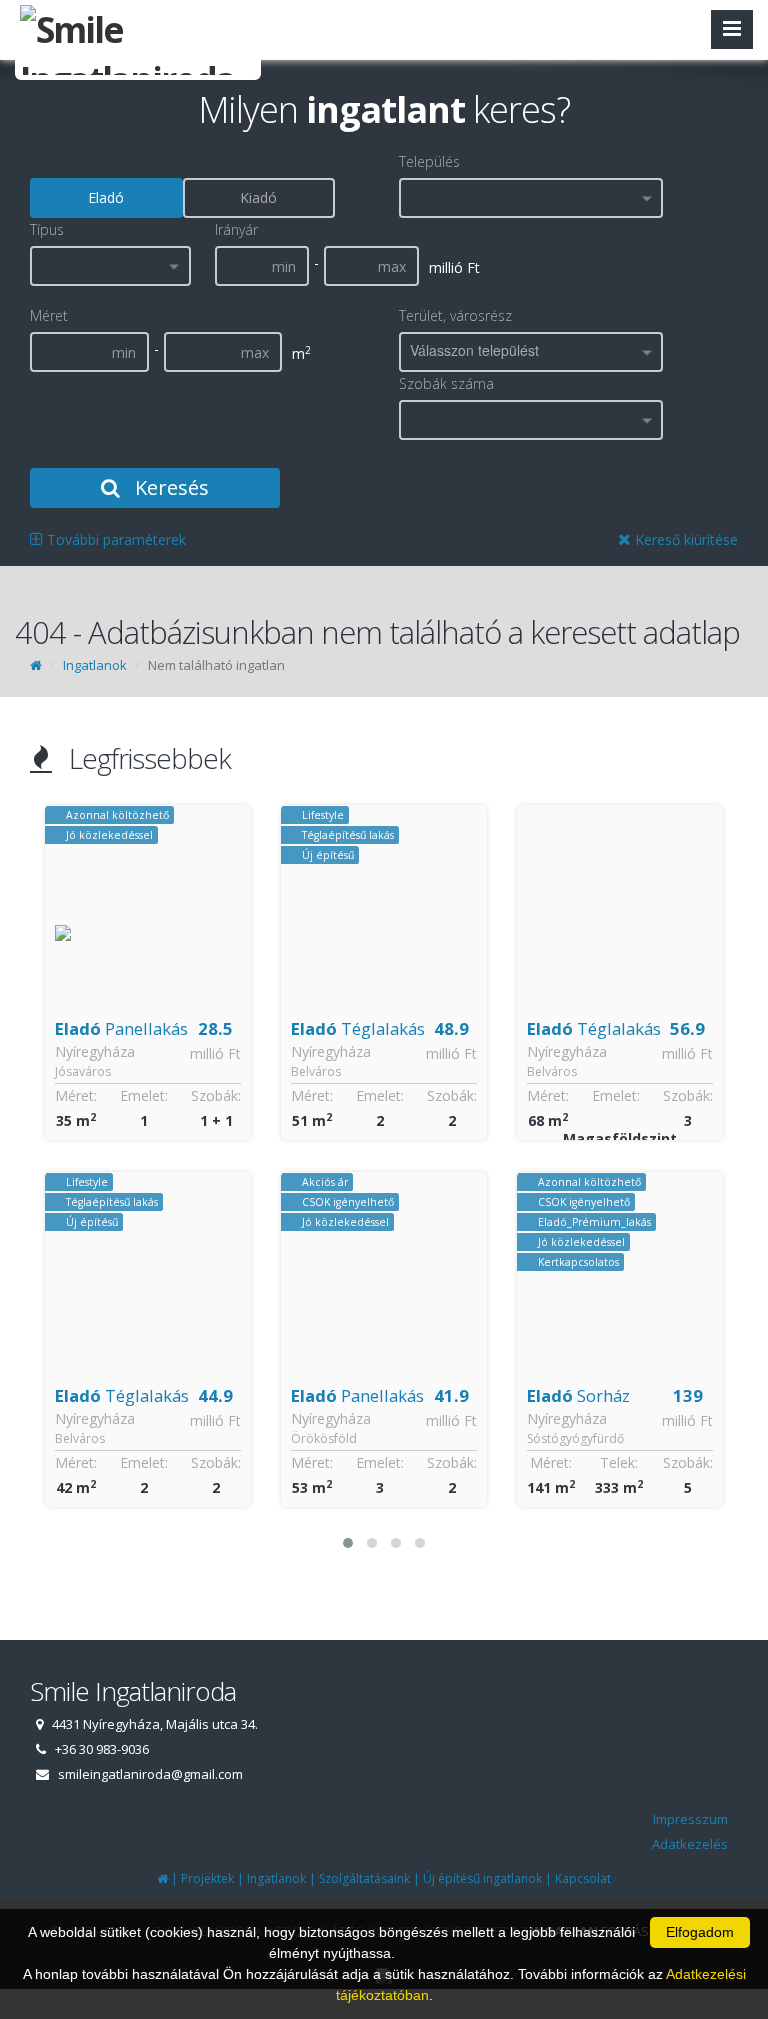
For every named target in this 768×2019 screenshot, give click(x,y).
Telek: (619, 1462)
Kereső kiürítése (684, 539)
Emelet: (144, 1095)
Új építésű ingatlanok (482, 1878)
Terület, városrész (455, 315)
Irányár (236, 229)
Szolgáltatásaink (364, 1878)
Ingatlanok (95, 665)
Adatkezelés (690, 1844)
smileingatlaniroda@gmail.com (150, 1774)
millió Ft (215, 1053)
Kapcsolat (583, 1878)
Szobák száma (446, 383)
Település (429, 161)
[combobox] (531, 198)
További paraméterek (114, 539)
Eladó (106, 197)
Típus (47, 229)
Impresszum (690, 1819)
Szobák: (216, 1095)
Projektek (207, 1878)
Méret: (76, 1095)
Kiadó (258, 197)
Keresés (169, 487)
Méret (49, 315)
